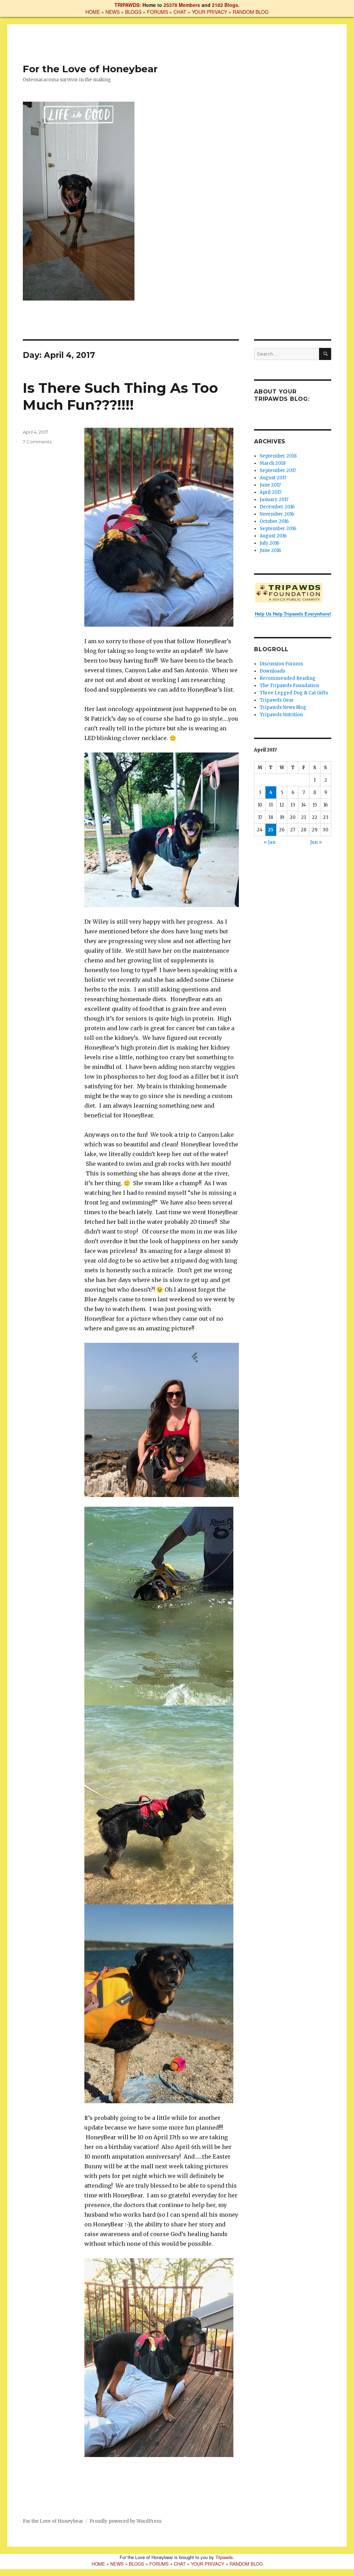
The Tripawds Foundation (289, 686)
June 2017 (270, 485)
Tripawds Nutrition (281, 715)
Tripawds (224, 2557)
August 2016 (273, 536)
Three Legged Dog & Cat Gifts (294, 693)
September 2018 (278, 456)
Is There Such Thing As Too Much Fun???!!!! (120, 396)
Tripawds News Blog (283, 707)
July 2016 (269, 543)
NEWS (113, 12)
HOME (93, 12)
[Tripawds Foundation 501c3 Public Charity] (293, 592)
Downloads (272, 671)
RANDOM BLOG (251, 12)
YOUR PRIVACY (209, 12)
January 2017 (274, 500)
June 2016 (270, 550)
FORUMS (157, 12)
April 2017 (271, 492)
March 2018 (273, 463)
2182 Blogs (225, 5)
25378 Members (182, 5)
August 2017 (273, 478)
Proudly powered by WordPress (125, 2521)
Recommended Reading (288, 678)
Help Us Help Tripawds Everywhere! (293, 614)
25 (271, 830)
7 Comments (37, 442)
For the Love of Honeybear (90, 69)
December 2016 (277, 507)
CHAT (180, 12)
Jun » (316, 842)
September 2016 (278, 529)
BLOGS (133, 12)
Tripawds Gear (277, 700)
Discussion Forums (281, 664)
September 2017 (278, 470)
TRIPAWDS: (128, 5)
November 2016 (277, 514)
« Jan (270, 842)
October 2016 (274, 521)
